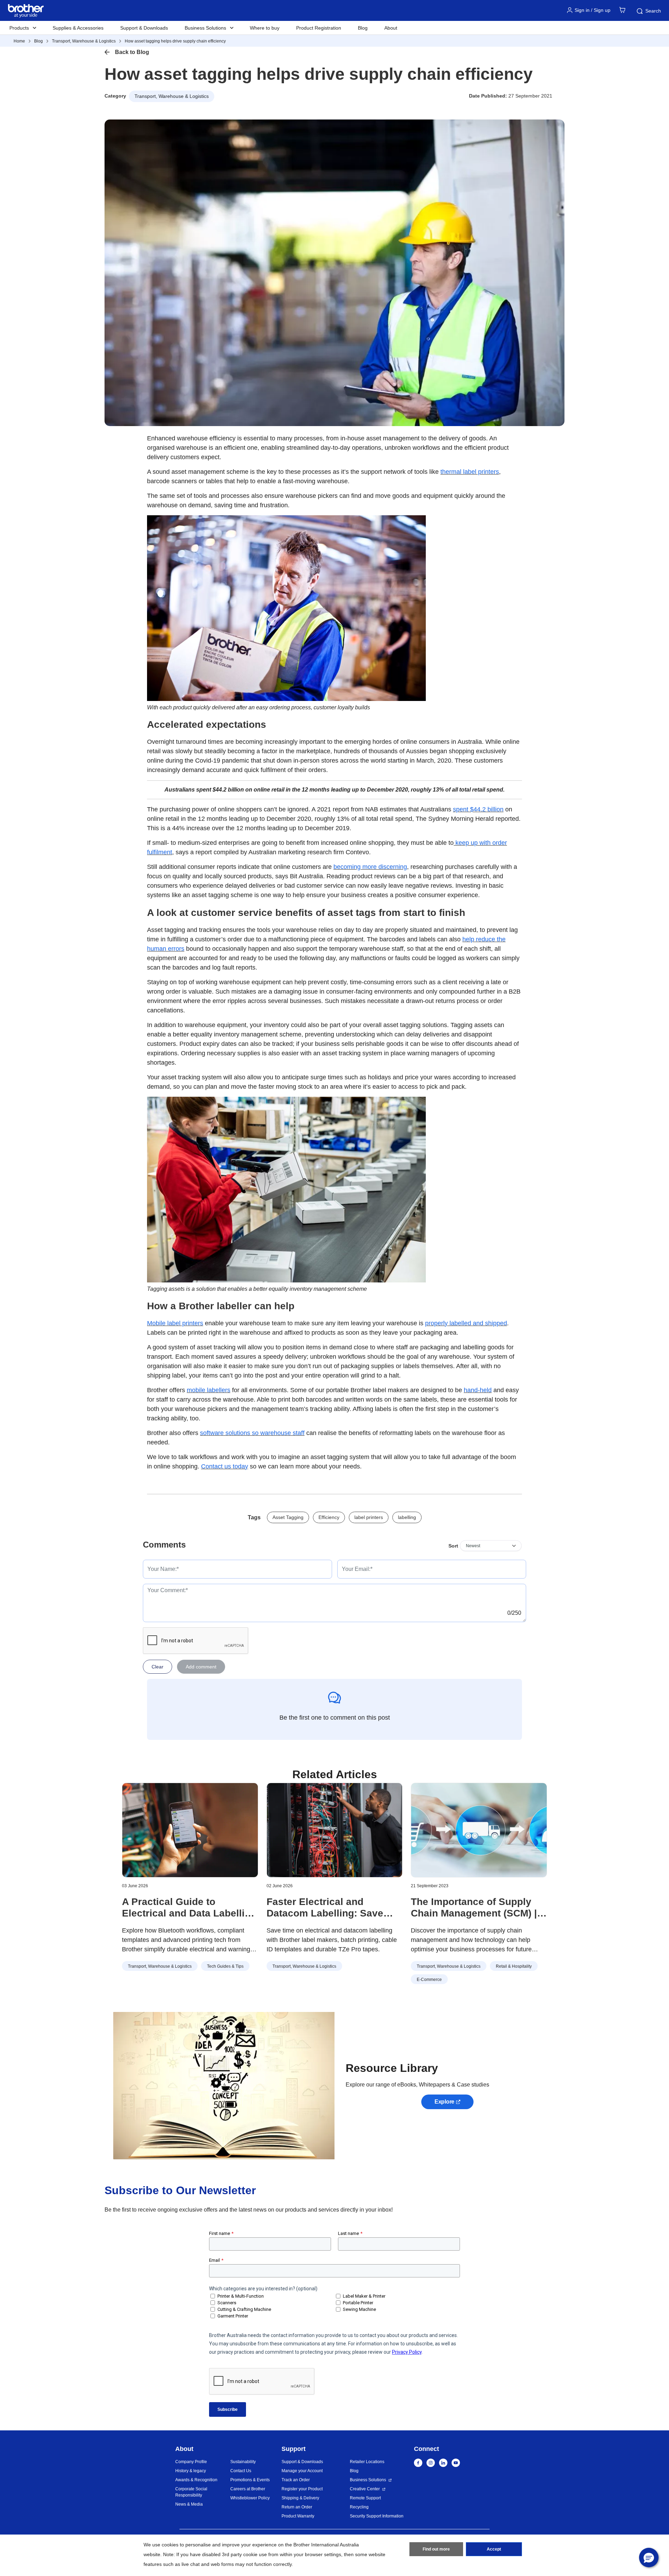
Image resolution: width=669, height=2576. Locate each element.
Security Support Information (377, 2516)
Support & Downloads (144, 28)
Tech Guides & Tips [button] (225, 1966)
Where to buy (265, 28)
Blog (363, 28)
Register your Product (302, 2489)
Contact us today (225, 1466)
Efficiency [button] (329, 1517)
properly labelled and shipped (466, 1323)
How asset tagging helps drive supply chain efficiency (175, 41)
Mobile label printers (175, 1323)
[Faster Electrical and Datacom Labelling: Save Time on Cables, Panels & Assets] (335, 1830)
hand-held (478, 1390)
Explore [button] (444, 2102)
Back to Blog (132, 52)
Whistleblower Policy (250, 2498)
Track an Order (296, 2480)
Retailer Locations (367, 2462)
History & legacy (191, 2471)
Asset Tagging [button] (288, 1517)
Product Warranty (298, 2516)
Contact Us (241, 2471)
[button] (649, 2558)
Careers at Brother (248, 2489)
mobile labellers (209, 1390)
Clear (157, 1667)
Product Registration (319, 28)
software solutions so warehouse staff (252, 1433)
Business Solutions (368, 2480)
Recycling (359, 2507)
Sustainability (243, 2462)
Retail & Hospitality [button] (514, 1966)
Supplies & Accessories (78, 28)
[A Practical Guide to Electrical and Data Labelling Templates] (190, 1830)
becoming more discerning (370, 867)
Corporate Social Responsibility (191, 2492)
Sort (453, 1546)
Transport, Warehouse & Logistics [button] (172, 96)
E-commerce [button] (429, 1980)
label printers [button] (369, 1517)
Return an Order (297, 2507)
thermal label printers (470, 472)
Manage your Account (302, 2471)
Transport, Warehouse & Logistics (84, 41)
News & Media (189, 2504)
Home (19, 41)
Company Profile (191, 2462)
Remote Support (365, 2498)
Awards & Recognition (196, 2480)
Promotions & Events (250, 2480)
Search (653, 11)
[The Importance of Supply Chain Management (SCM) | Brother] (479, 1830)
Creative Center (365, 2489)
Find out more (436, 2549)
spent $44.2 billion (478, 809)
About (391, 28)
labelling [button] (407, 1517)
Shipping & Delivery (300, 2498)
